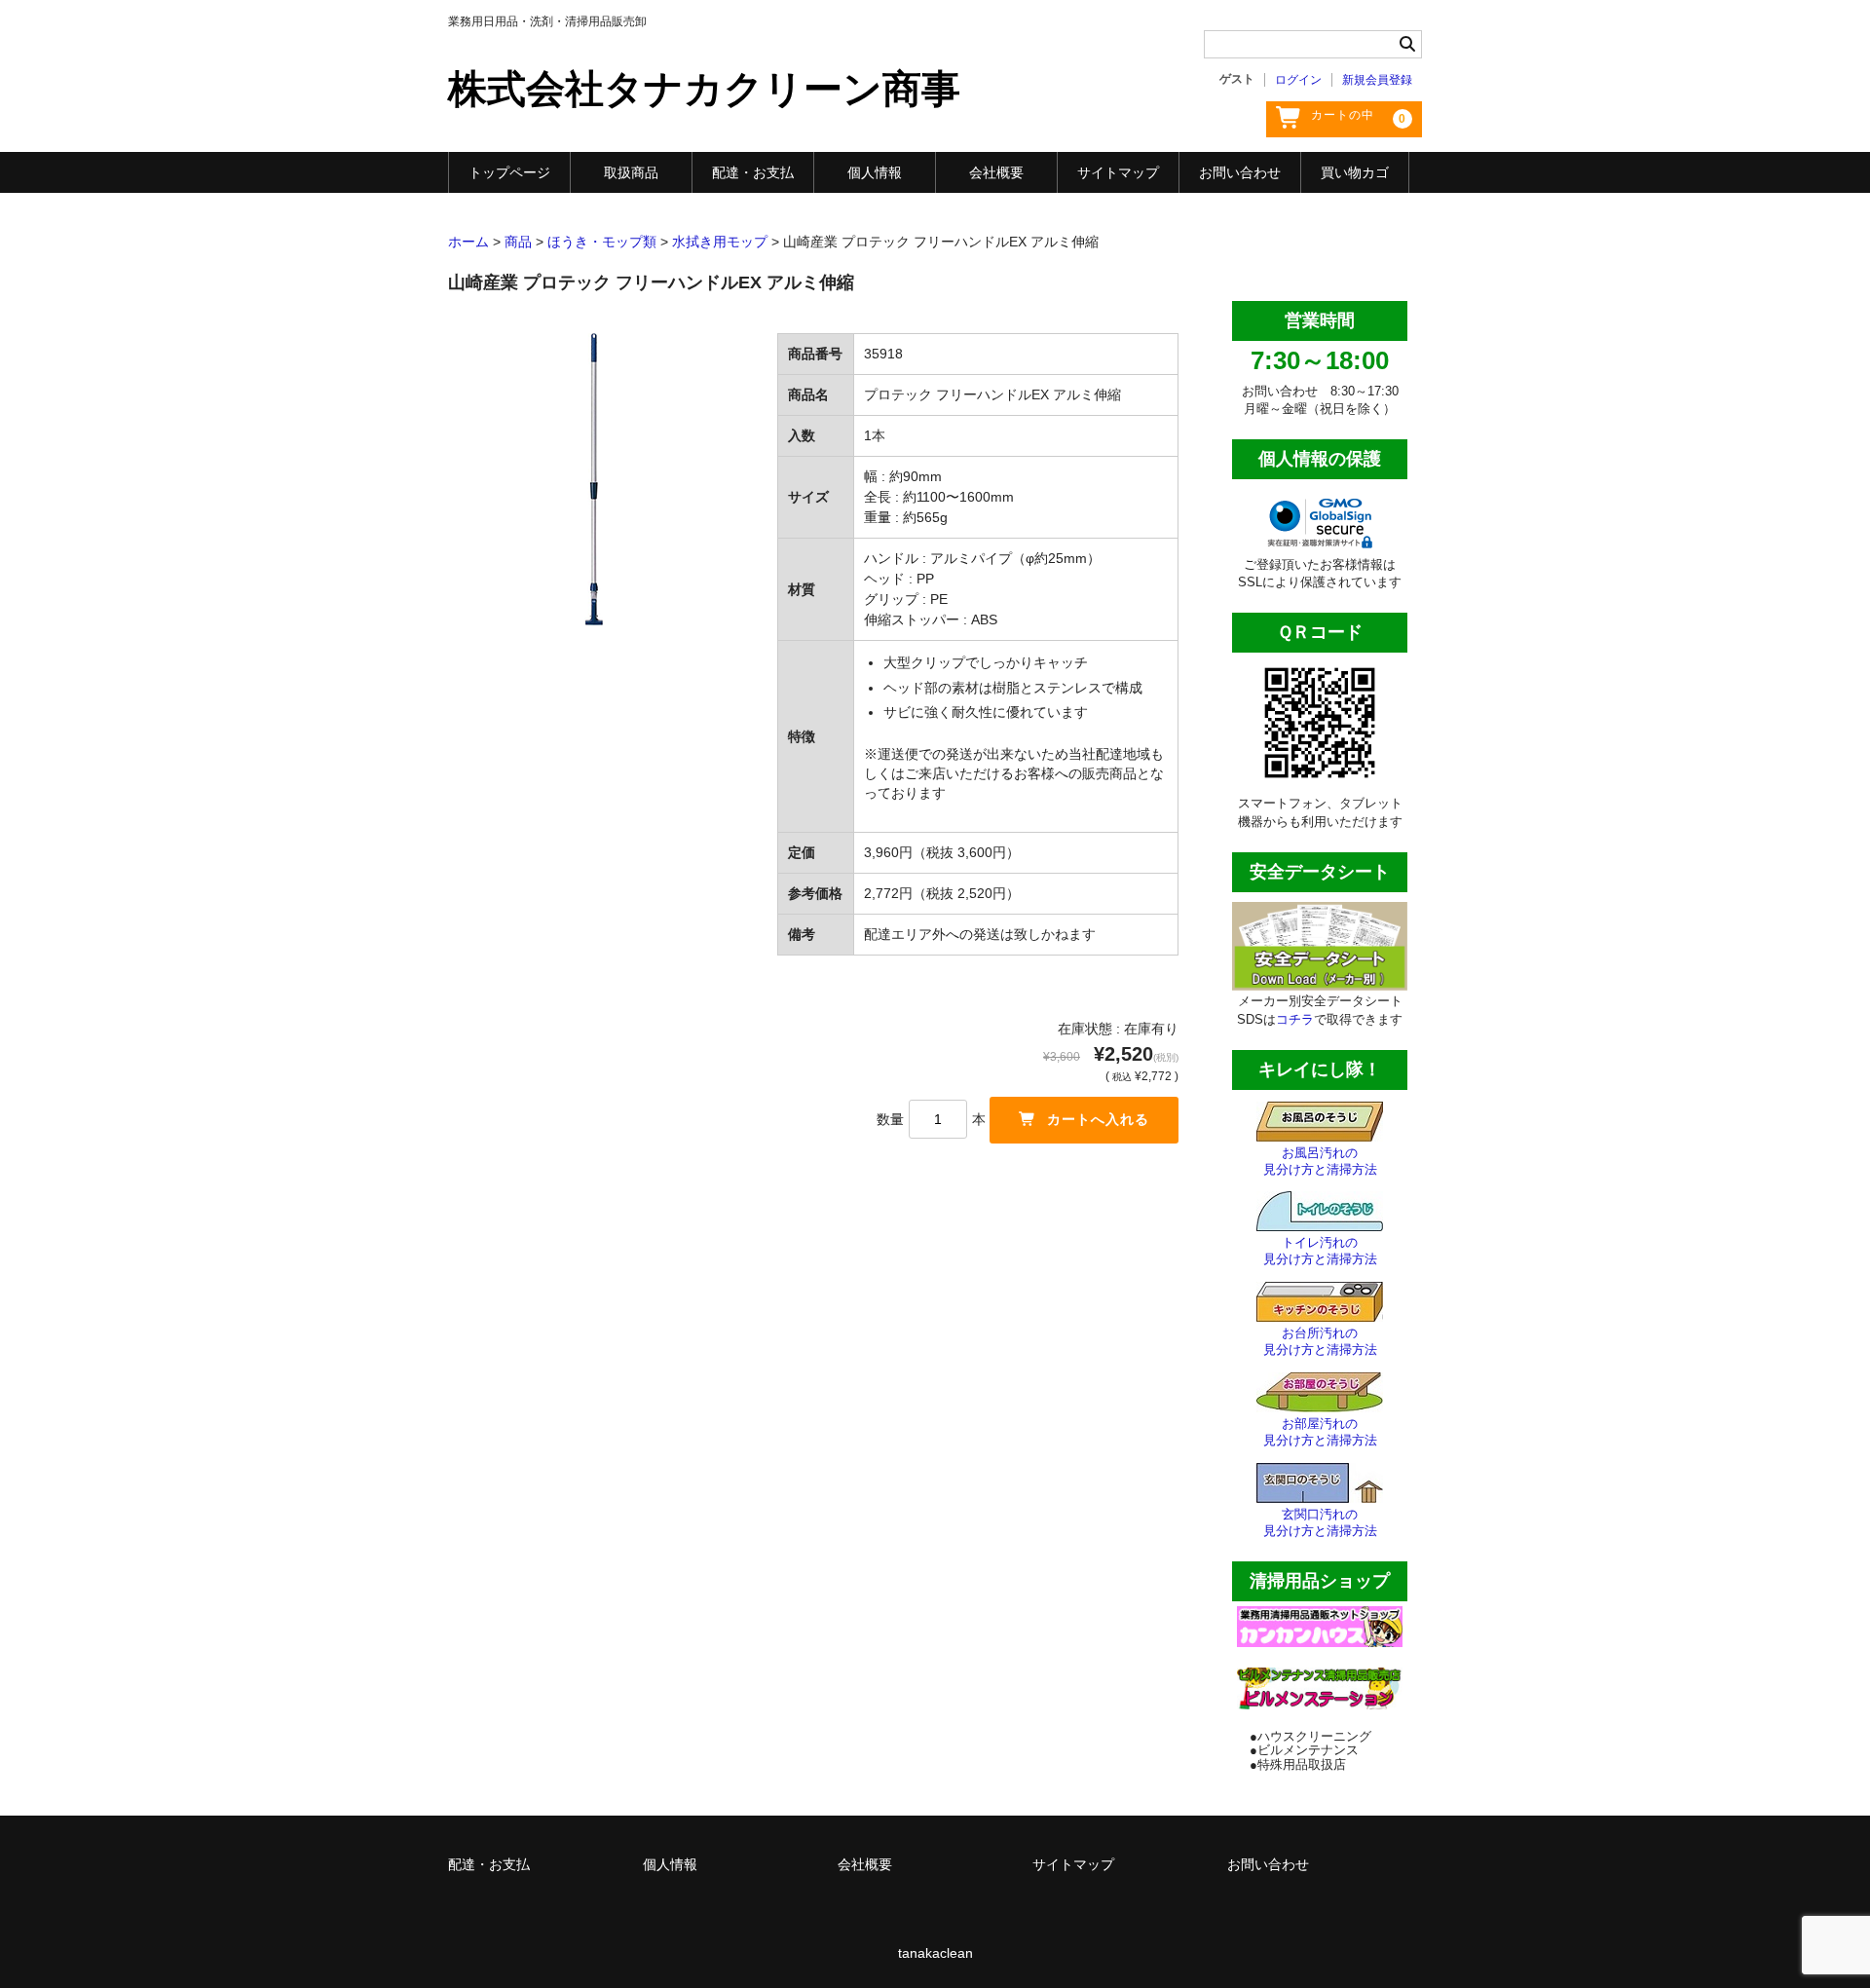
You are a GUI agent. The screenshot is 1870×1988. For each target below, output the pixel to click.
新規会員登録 (1377, 80)
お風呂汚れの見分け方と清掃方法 (1320, 1161)
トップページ (509, 172)
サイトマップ (1118, 172)
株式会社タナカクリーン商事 (704, 89)
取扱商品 (631, 172)
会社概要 (996, 172)
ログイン (1298, 80)
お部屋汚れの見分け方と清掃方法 (1320, 1432)
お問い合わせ (1240, 172)
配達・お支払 (753, 172)
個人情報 (875, 172)
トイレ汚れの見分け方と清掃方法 (1320, 1251)
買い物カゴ (1355, 172)
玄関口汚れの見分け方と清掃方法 (1320, 1522)
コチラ (1295, 1019)
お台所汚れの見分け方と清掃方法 (1320, 1341)
